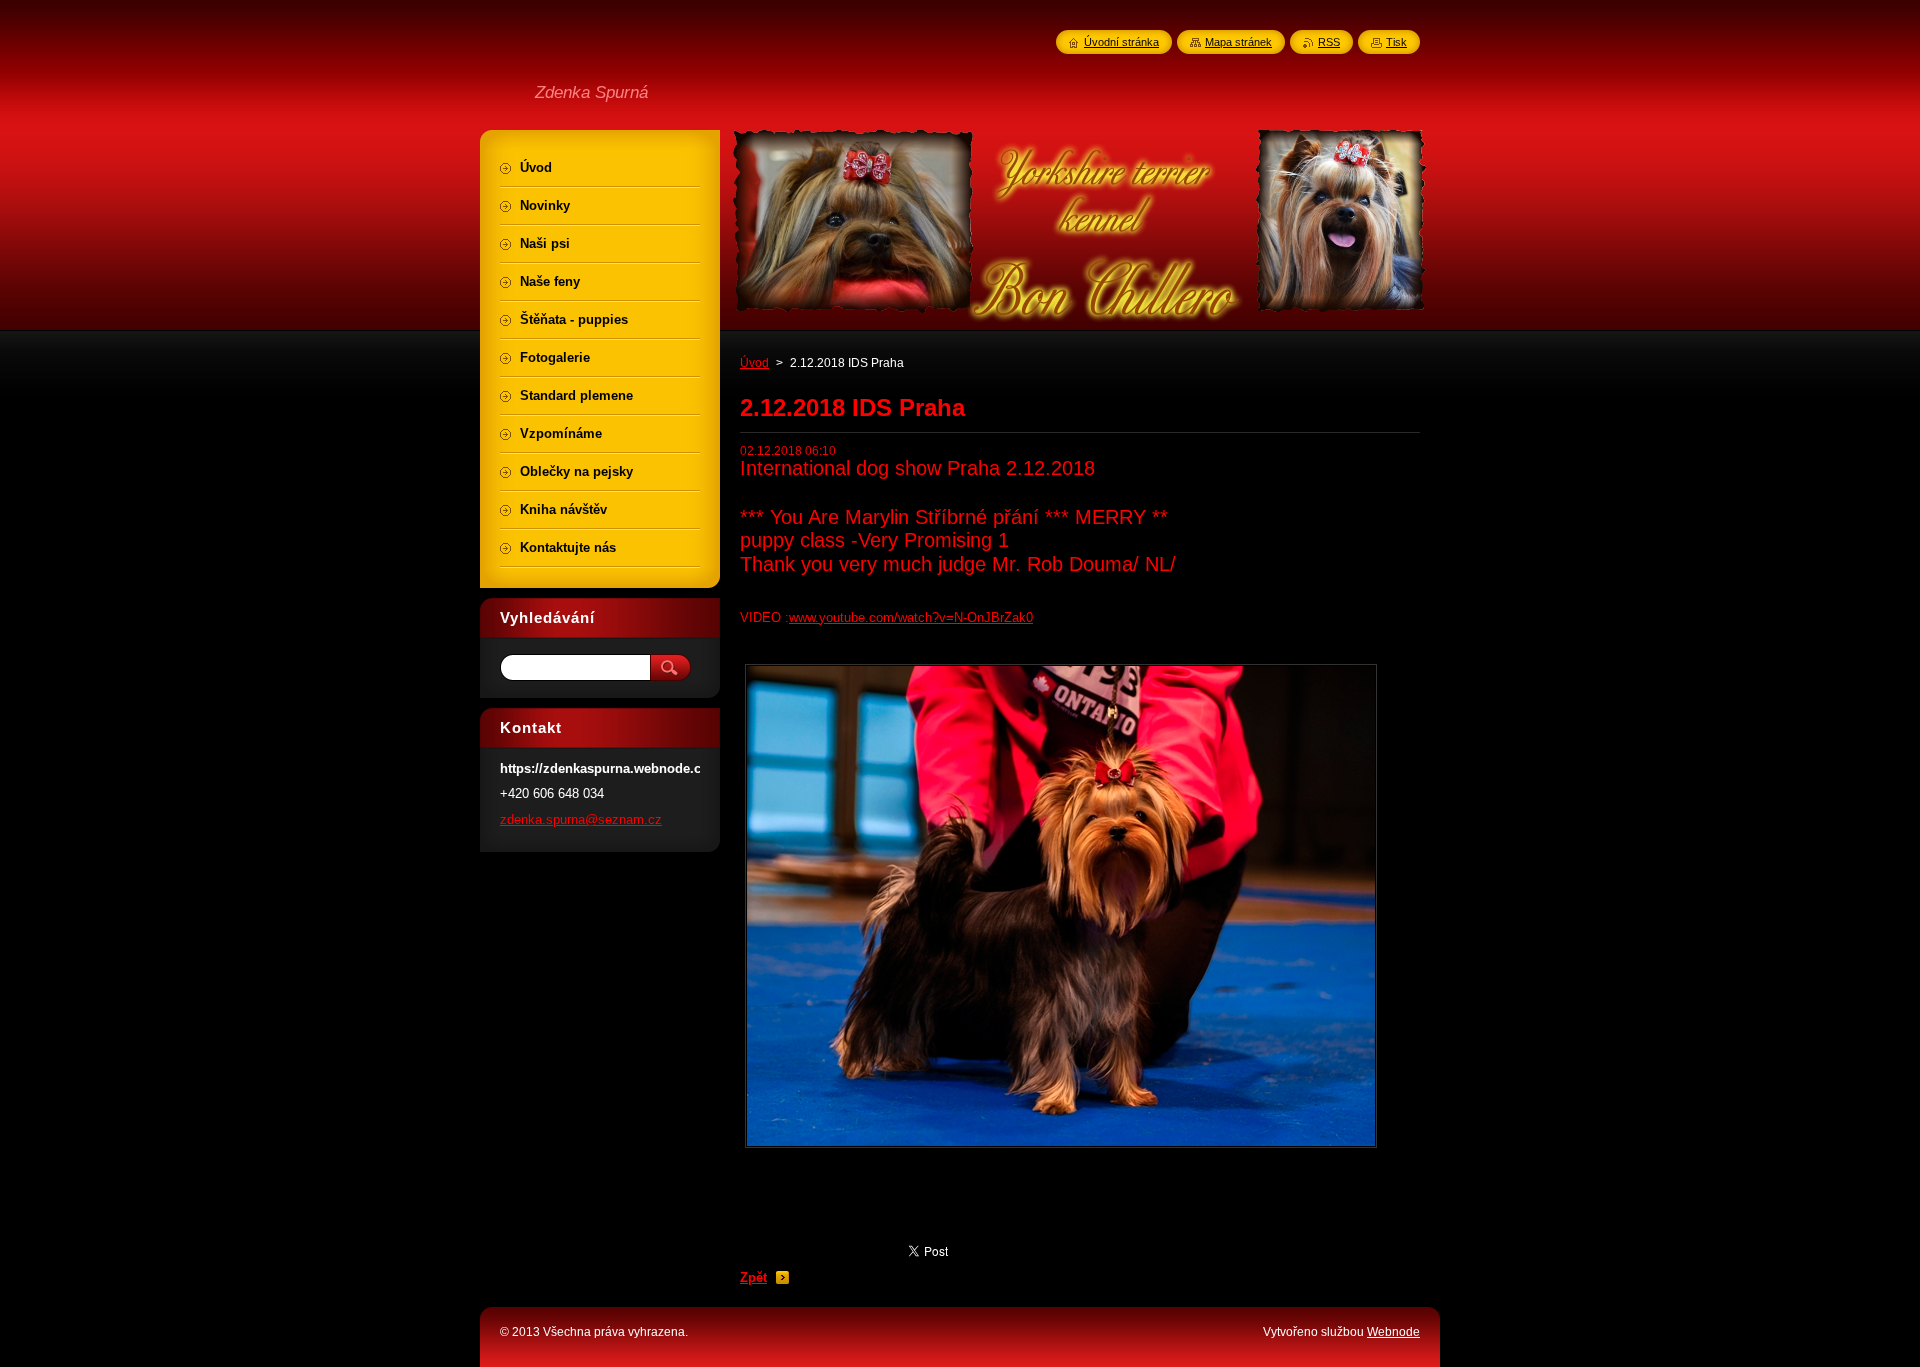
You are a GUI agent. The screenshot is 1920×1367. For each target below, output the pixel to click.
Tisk (1396, 42)
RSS (1329, 42)
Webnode (1393, 1332)
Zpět (753, 1277)
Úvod (754, 363)
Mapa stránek (1238, 42)
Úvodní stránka (1121, 42)
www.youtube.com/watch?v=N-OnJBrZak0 (911, 617)
